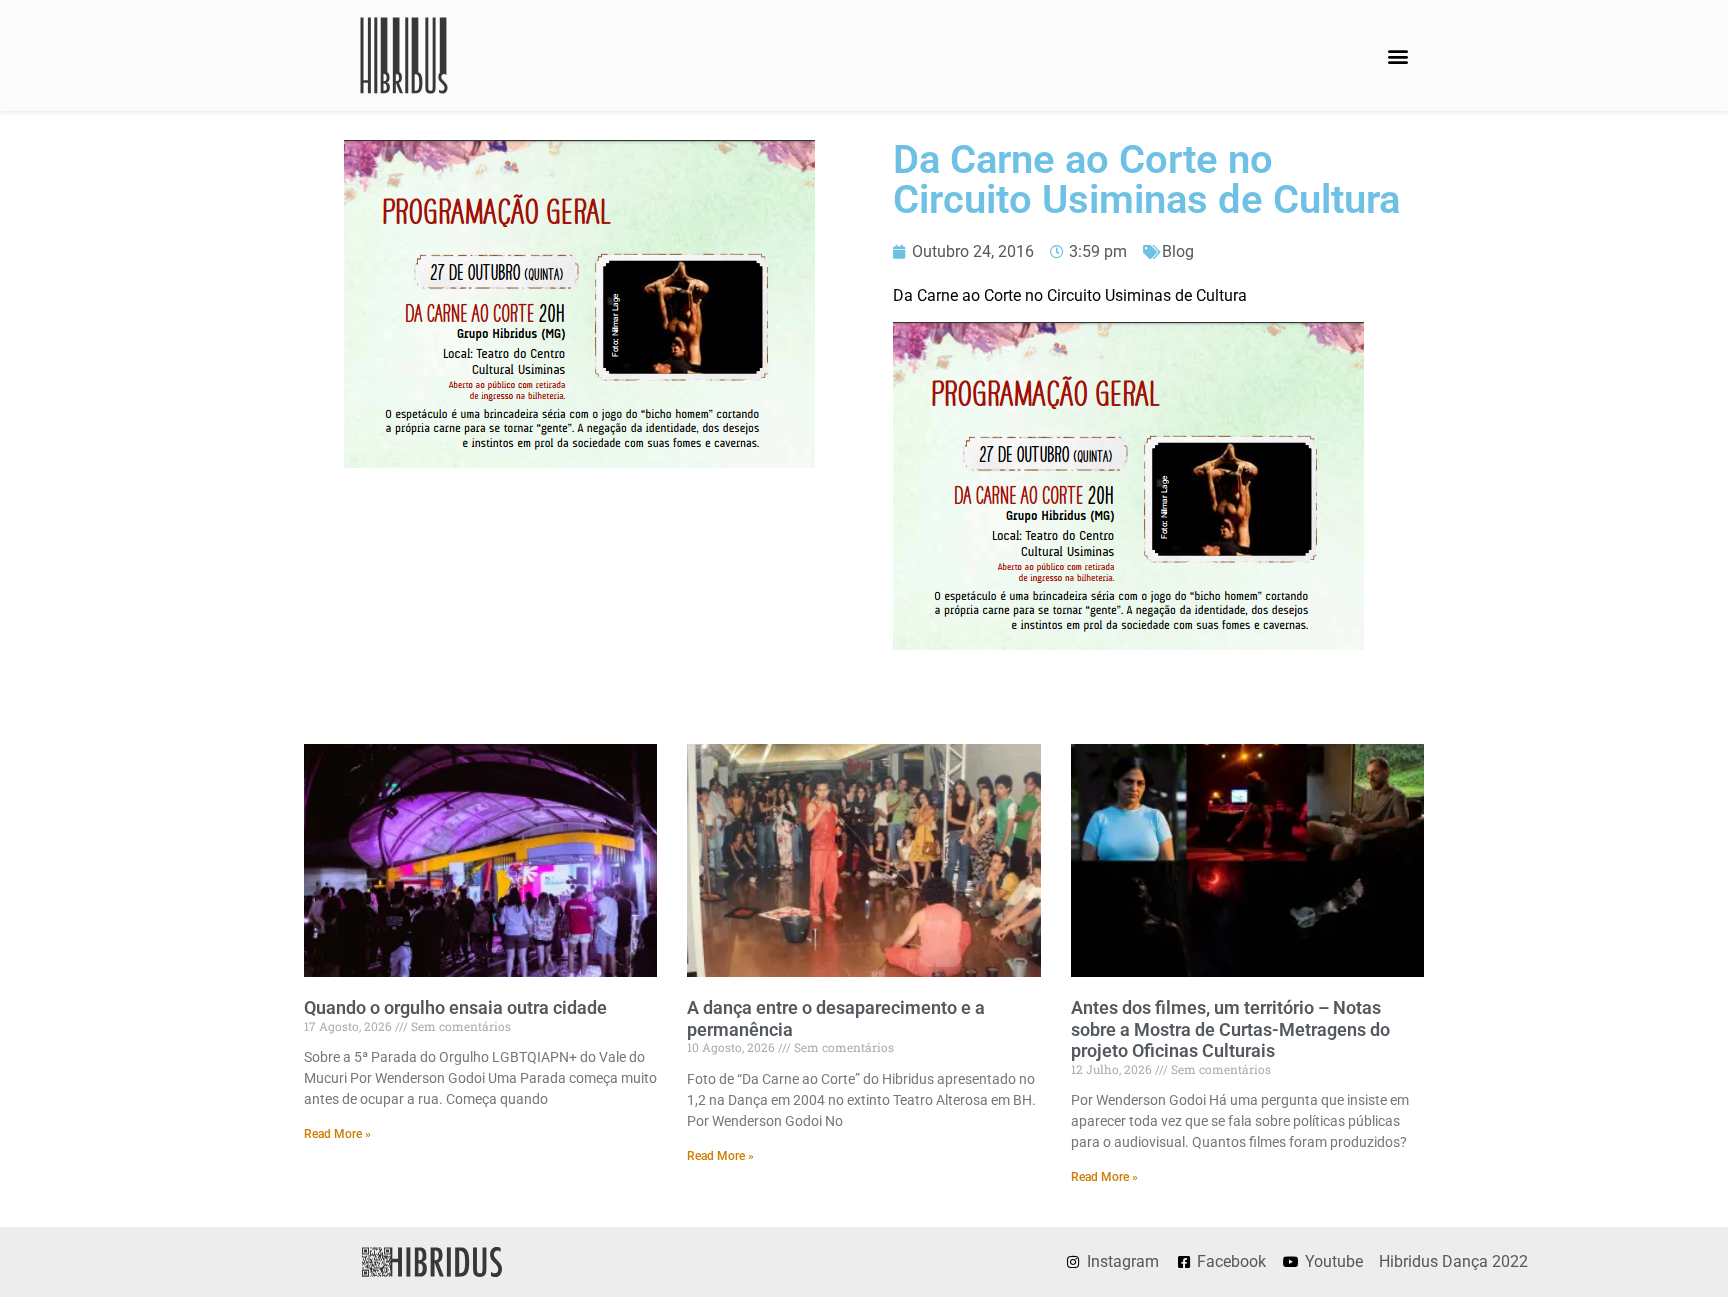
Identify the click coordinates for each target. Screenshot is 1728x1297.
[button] (1397, 55)
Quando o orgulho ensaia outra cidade (455, 1007)
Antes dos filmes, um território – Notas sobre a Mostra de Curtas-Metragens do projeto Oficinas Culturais (1230, 1029)
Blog (1178, 251)
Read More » (337, 1134)
